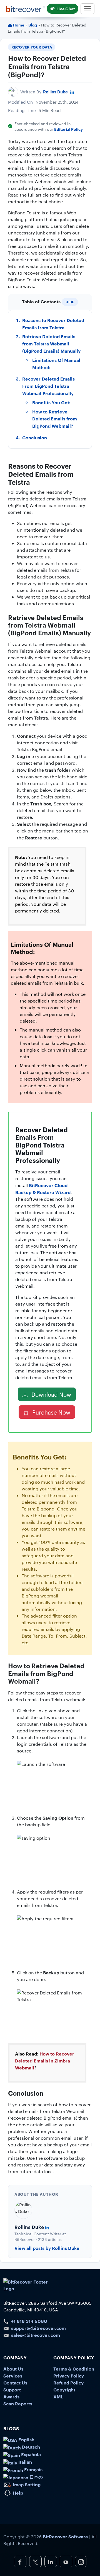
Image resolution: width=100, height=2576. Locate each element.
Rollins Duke (55, 92)
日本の (36, 2477)
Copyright (64, 2389)
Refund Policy (68, 2383)
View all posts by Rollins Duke (47, 2248)
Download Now (51, 1394)
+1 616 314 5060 (29, 2321)
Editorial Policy (68, 129)
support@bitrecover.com (38, 2328)
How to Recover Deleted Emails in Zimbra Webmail (45, 2061)
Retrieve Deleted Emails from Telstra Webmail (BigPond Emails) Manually (51, 343)
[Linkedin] (72, 92)
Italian (25, 2462)
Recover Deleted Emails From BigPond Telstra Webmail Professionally (48, 386)
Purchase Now (51, 1412)
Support (12, 2389)
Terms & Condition (74, 2369)
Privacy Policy (69, 2376)
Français (33, 2469)
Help (17, 2493)
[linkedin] (51, 2562)
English (26, 2439)
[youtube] (66, 2562)
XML (58, 2396)
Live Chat (66, 9)
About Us (13, 2369)
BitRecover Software (65, 2536)
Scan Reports (18, 2403)
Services (13, 2376)
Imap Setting (26, 2484)
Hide (70, 302)
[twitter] (35, 2562)
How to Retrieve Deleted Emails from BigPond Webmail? (55, 419)
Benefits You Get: (51, 402)
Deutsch (30, 2447)
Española (30, 2454)
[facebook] (20, 2562)
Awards (11, 2396)
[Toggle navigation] (87, 9)
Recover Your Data (32, 47)
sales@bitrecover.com (36, 2335)
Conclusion (35, 437)
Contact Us (15, 2383)
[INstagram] (81, 2562)
